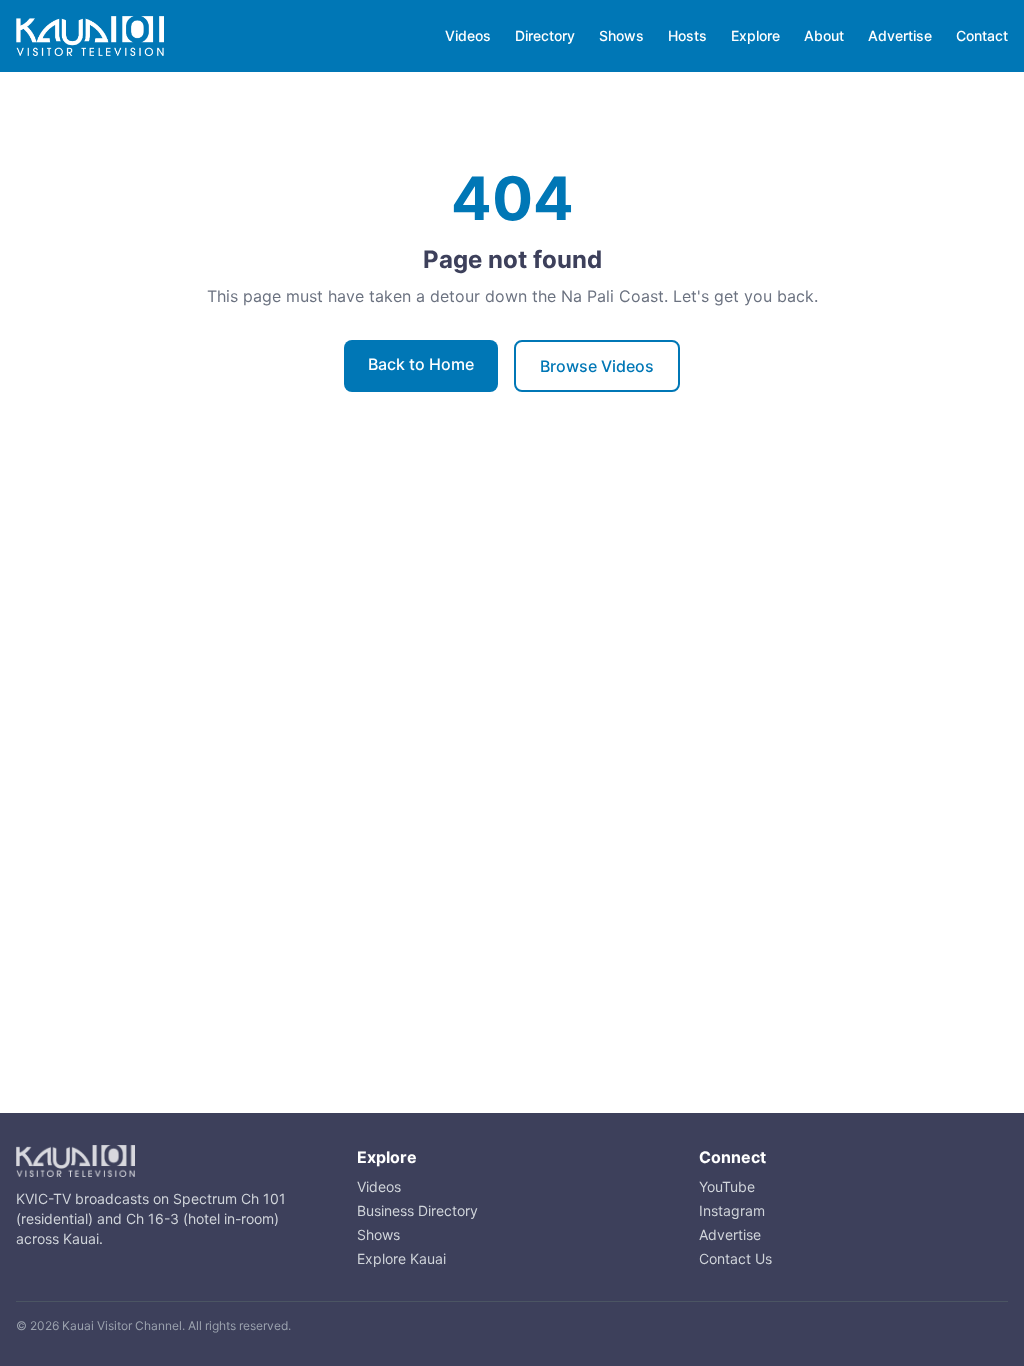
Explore (755, 35)
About (824, 35)
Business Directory (417, 1210)
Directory (545, 35)
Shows (621, 35)
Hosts (687, 35)
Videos (468, 35)
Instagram (732, 1210)
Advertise (900, 35)
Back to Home (421, 364)
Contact (982, 35)
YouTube (727, 1186)
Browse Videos (597, 366)
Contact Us (735, 1258)
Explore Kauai (401, 1258)
